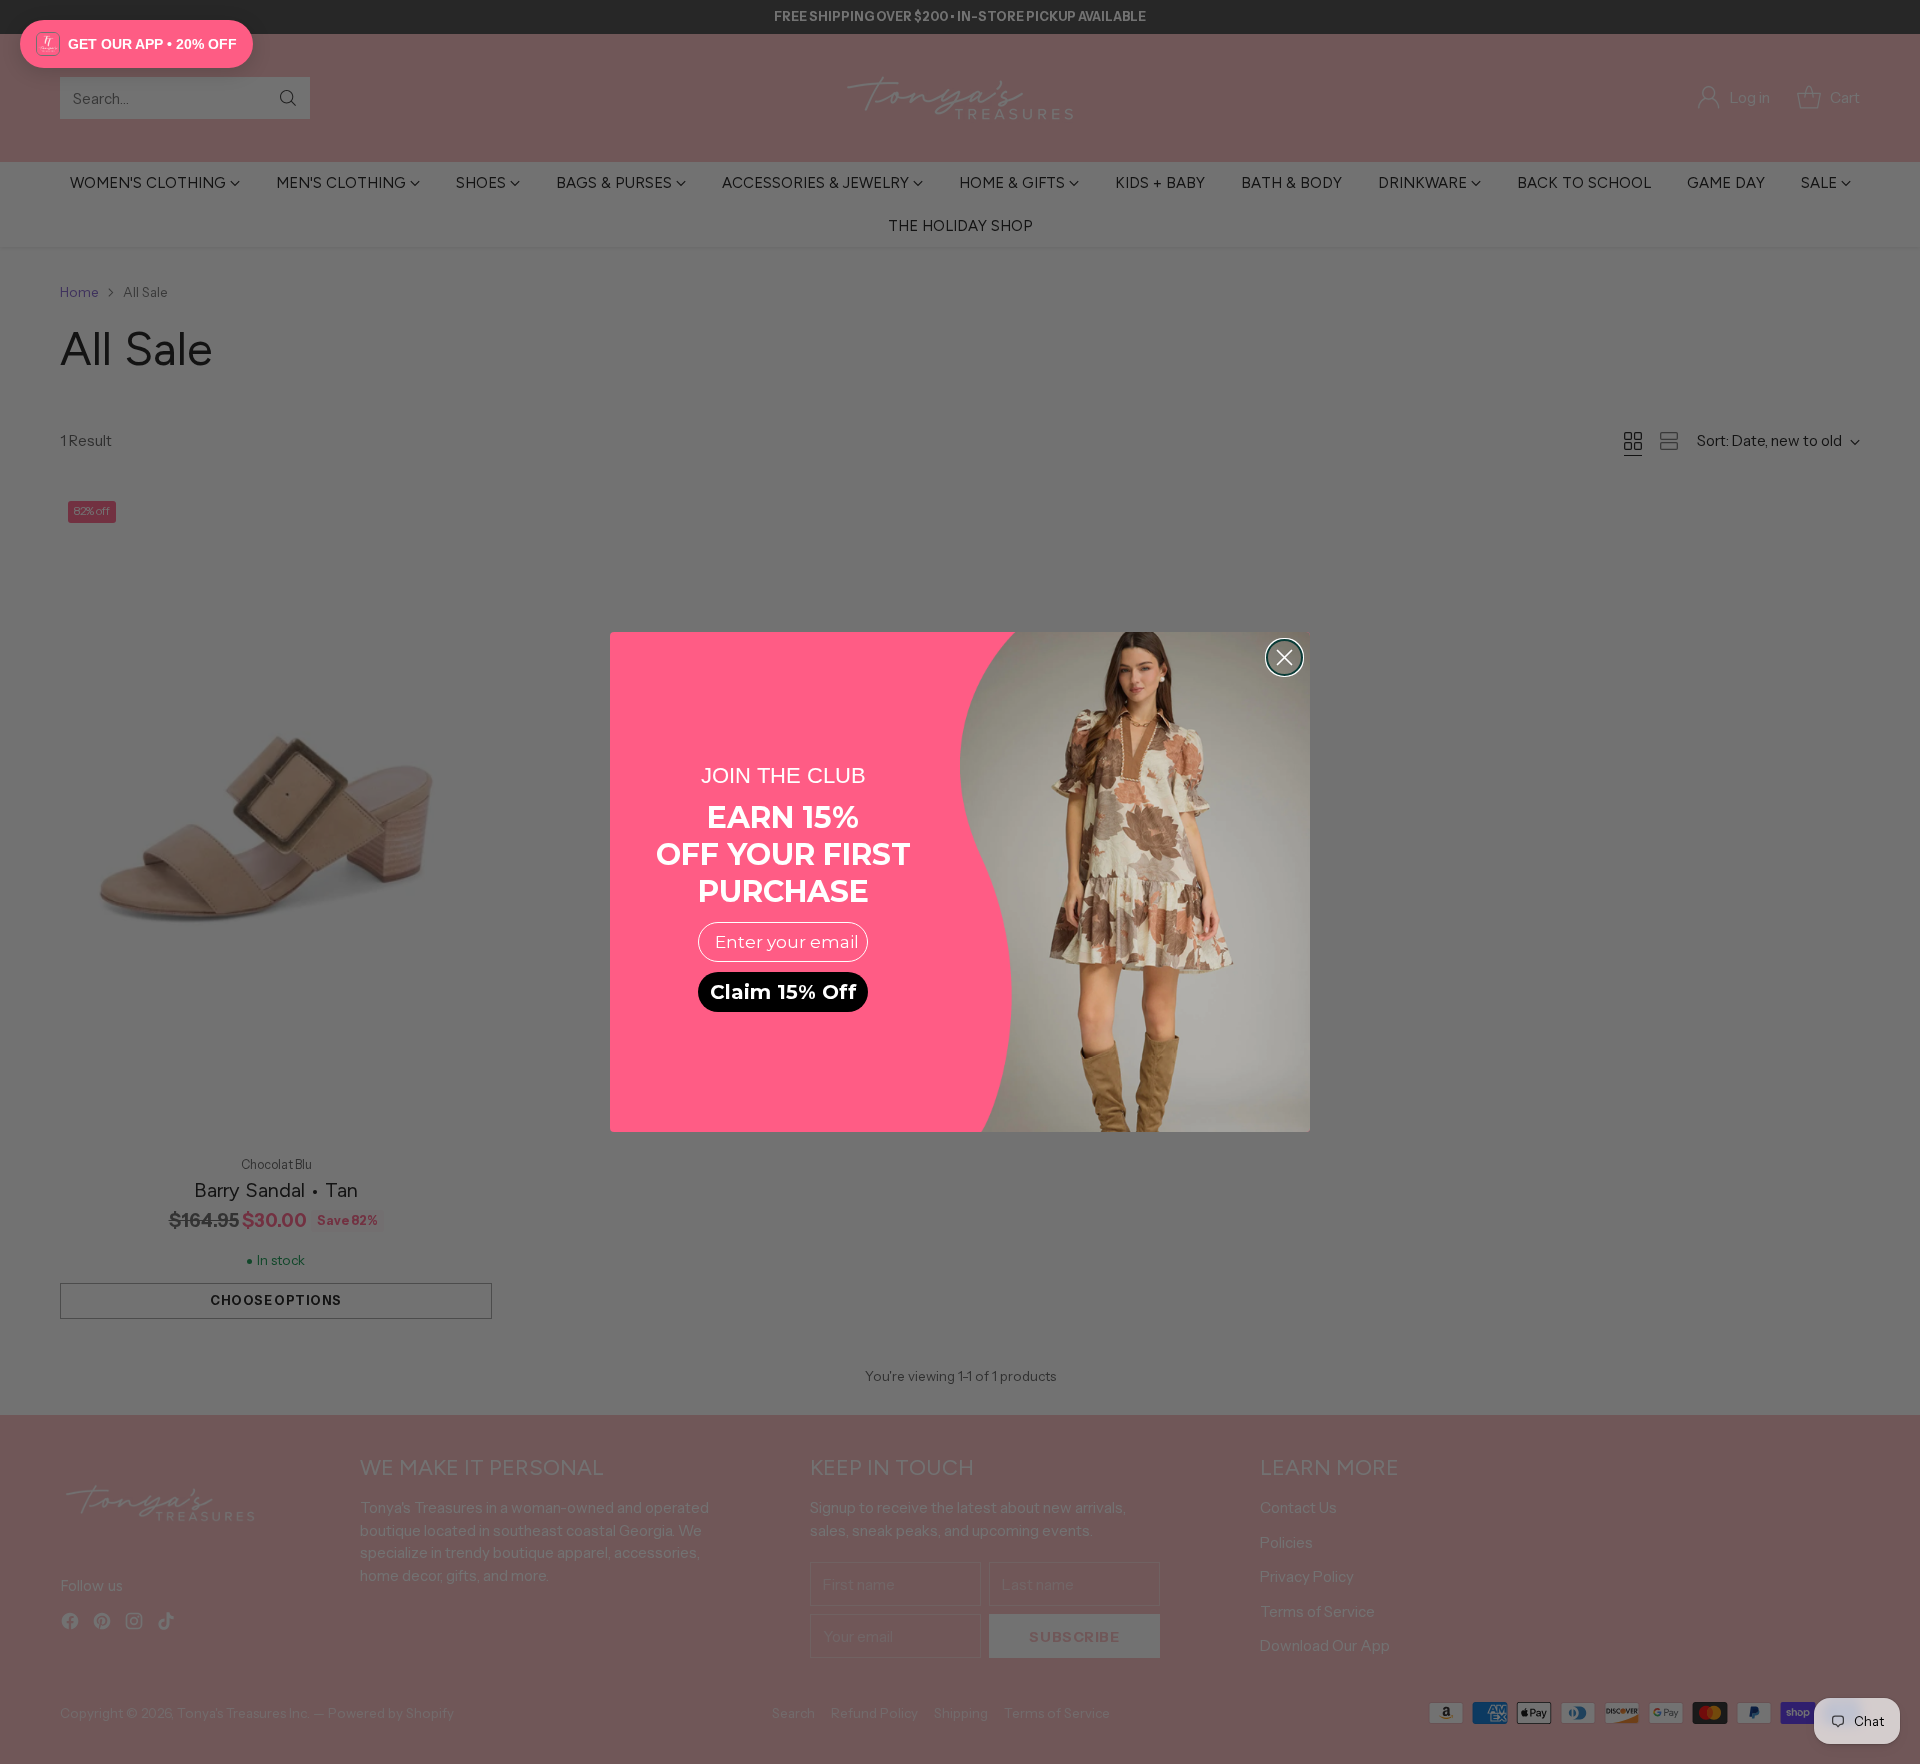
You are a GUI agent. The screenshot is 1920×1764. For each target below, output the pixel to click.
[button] (136, 44)
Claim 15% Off (783, 992)
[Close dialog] (1284, 657)
